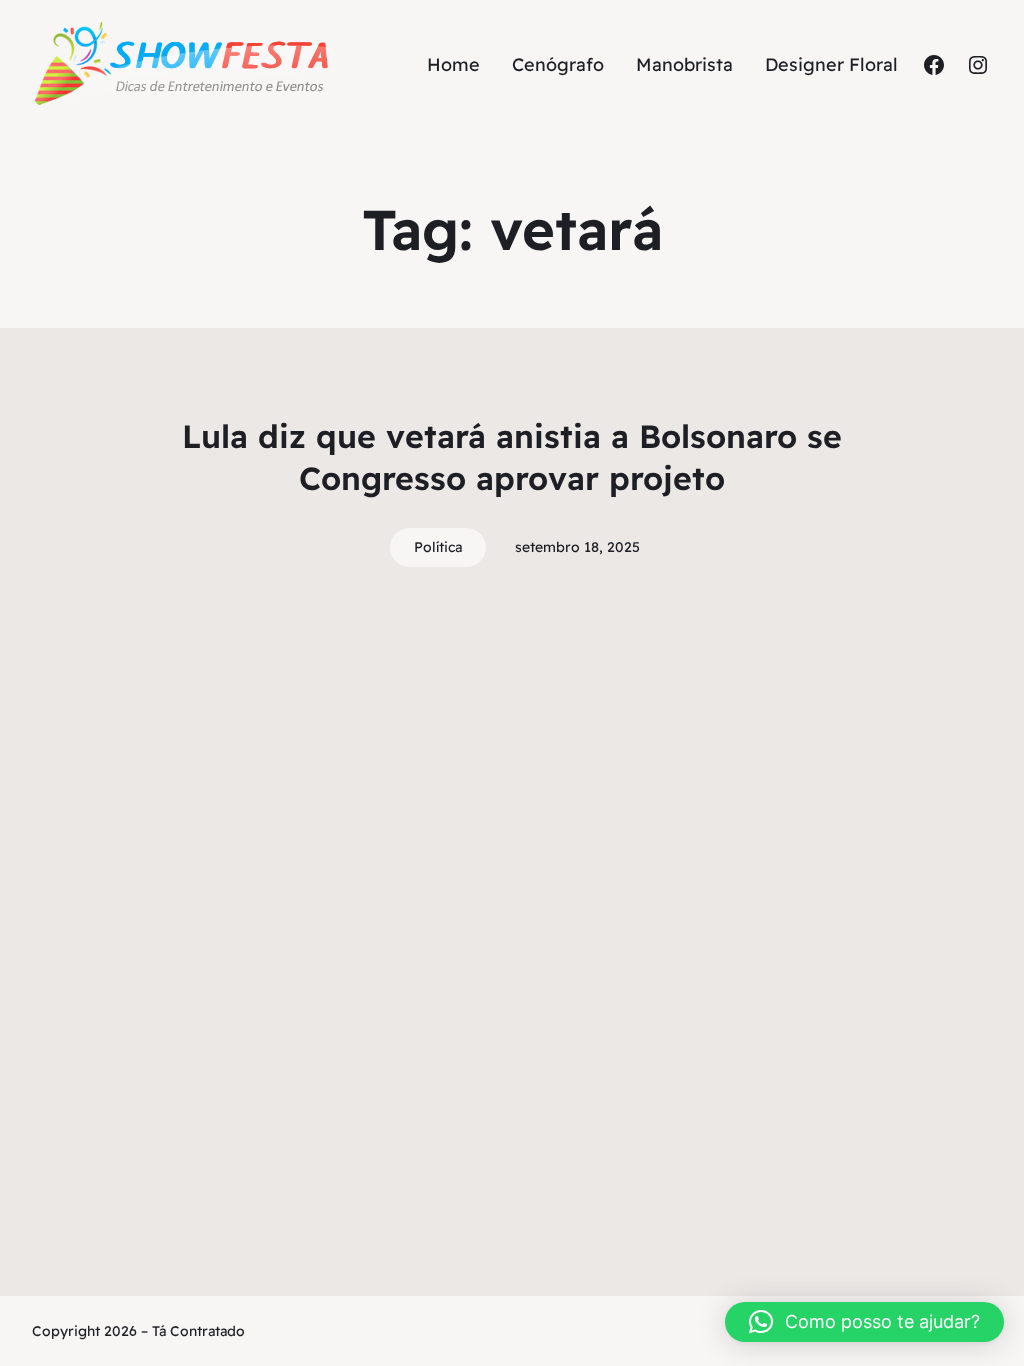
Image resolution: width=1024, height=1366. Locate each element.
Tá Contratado (198, 1331)
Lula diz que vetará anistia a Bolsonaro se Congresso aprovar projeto (512, 457)
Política (438, 547)
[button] (864, 1322)
